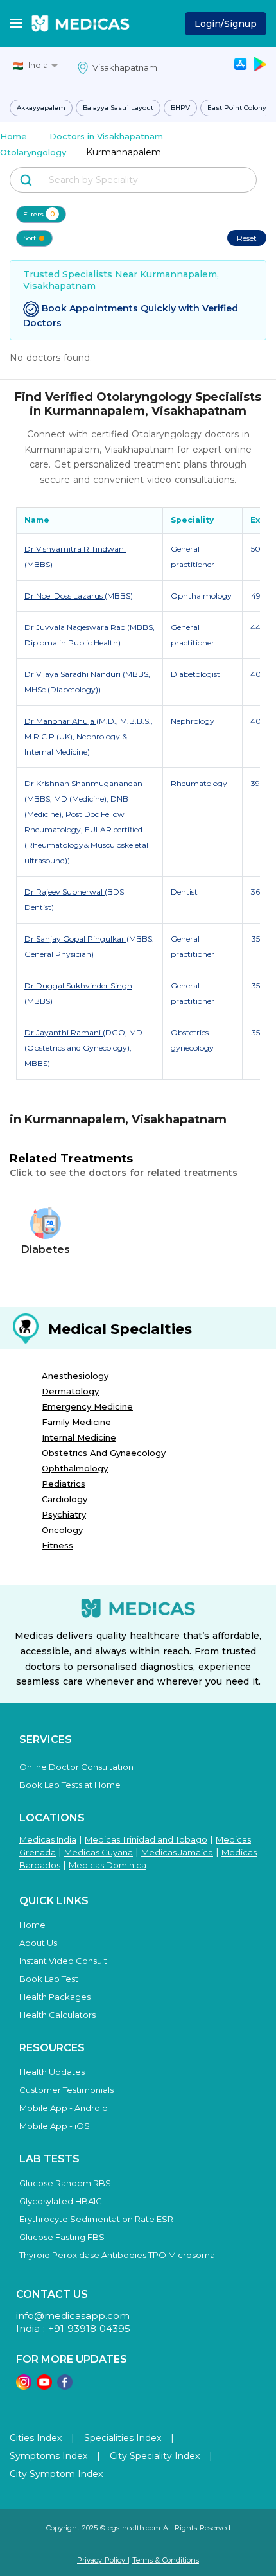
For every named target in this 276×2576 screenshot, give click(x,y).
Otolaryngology (33, 152)
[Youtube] (44, 2386)
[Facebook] (65, 2386)
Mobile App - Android (64, 2108)
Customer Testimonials (66, 2090)
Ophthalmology (75, 1468)
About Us (38, 1943)
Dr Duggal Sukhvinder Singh (78, 986)
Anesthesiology (75, 1376)
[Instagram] (24, 2386)
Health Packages (55, 1997)
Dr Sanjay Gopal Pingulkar (75, 939)
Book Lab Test (49, 1979)
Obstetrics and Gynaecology (104, 1453)
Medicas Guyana (99, 1852)
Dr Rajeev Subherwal (65, 892)
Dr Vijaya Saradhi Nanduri (73, 674)
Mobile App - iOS (55, 2126)
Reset (247, 238)
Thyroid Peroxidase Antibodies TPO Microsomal (118, 2255)
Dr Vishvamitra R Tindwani (75, 549)
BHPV (180, 108)
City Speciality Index (155, 2456)
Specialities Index (123, 2438)
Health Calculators (57, 2015)
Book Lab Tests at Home (70, 1785)
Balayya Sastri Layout (118, 108)
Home (13, 136)
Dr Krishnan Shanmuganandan (83, 783)
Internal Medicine (79, 1437)
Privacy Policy (102, 2560)
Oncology (62, 1530)
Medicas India (48, 1839)
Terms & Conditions (166, 2560)
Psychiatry (64, 1514)
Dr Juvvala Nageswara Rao (76, 627)
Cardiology (65, 1499)
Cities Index (36, 2438)
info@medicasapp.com (73, 2316)
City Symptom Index (56, 2474)
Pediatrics (64, 1484)
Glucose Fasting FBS (62, 2237)
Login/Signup (226, 24)
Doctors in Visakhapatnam (106, 136)
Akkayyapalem (41, 108)
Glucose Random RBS (65, 2183)
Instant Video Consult (63, 1961)
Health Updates (52, 2072)
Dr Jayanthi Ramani (64, 1032)
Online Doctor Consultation (76, 1767)
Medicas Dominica (108, 1865)
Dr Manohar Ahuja (60, 721)
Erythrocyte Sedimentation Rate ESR (96, 2219)
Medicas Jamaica (177, 1852)
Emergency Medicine (87, 1406)
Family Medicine (76, 1422)
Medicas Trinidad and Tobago (146, 1839)
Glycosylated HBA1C (61, 2201)
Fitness (57, 1545)
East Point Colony (237, 108)
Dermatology (70, 1391)
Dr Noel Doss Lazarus (65, 596)
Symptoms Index (48, 2456)
